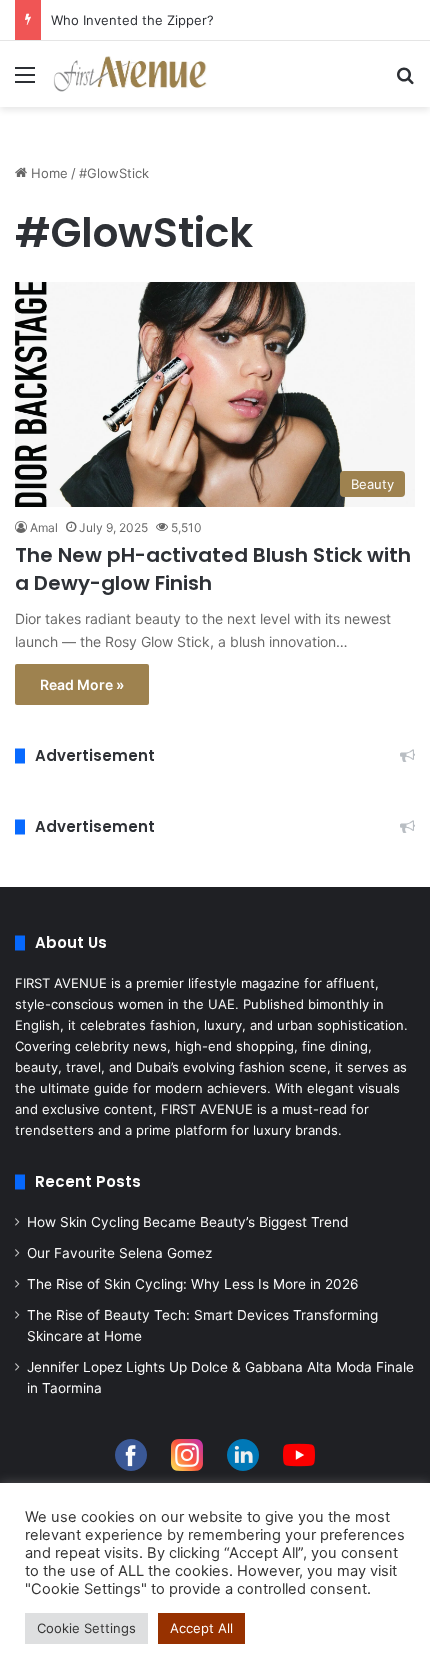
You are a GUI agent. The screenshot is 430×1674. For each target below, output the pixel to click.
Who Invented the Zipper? (132, 20)
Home (47, 173)
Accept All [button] (201, 1628)
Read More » (82, 684)
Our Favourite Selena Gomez (119, 1253)
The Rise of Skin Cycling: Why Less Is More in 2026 (193, 1284)
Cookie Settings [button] (86, 1628)
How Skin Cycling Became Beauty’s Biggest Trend (187, 1222)
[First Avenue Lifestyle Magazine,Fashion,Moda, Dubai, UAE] (130, 74)
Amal (44, 527)
